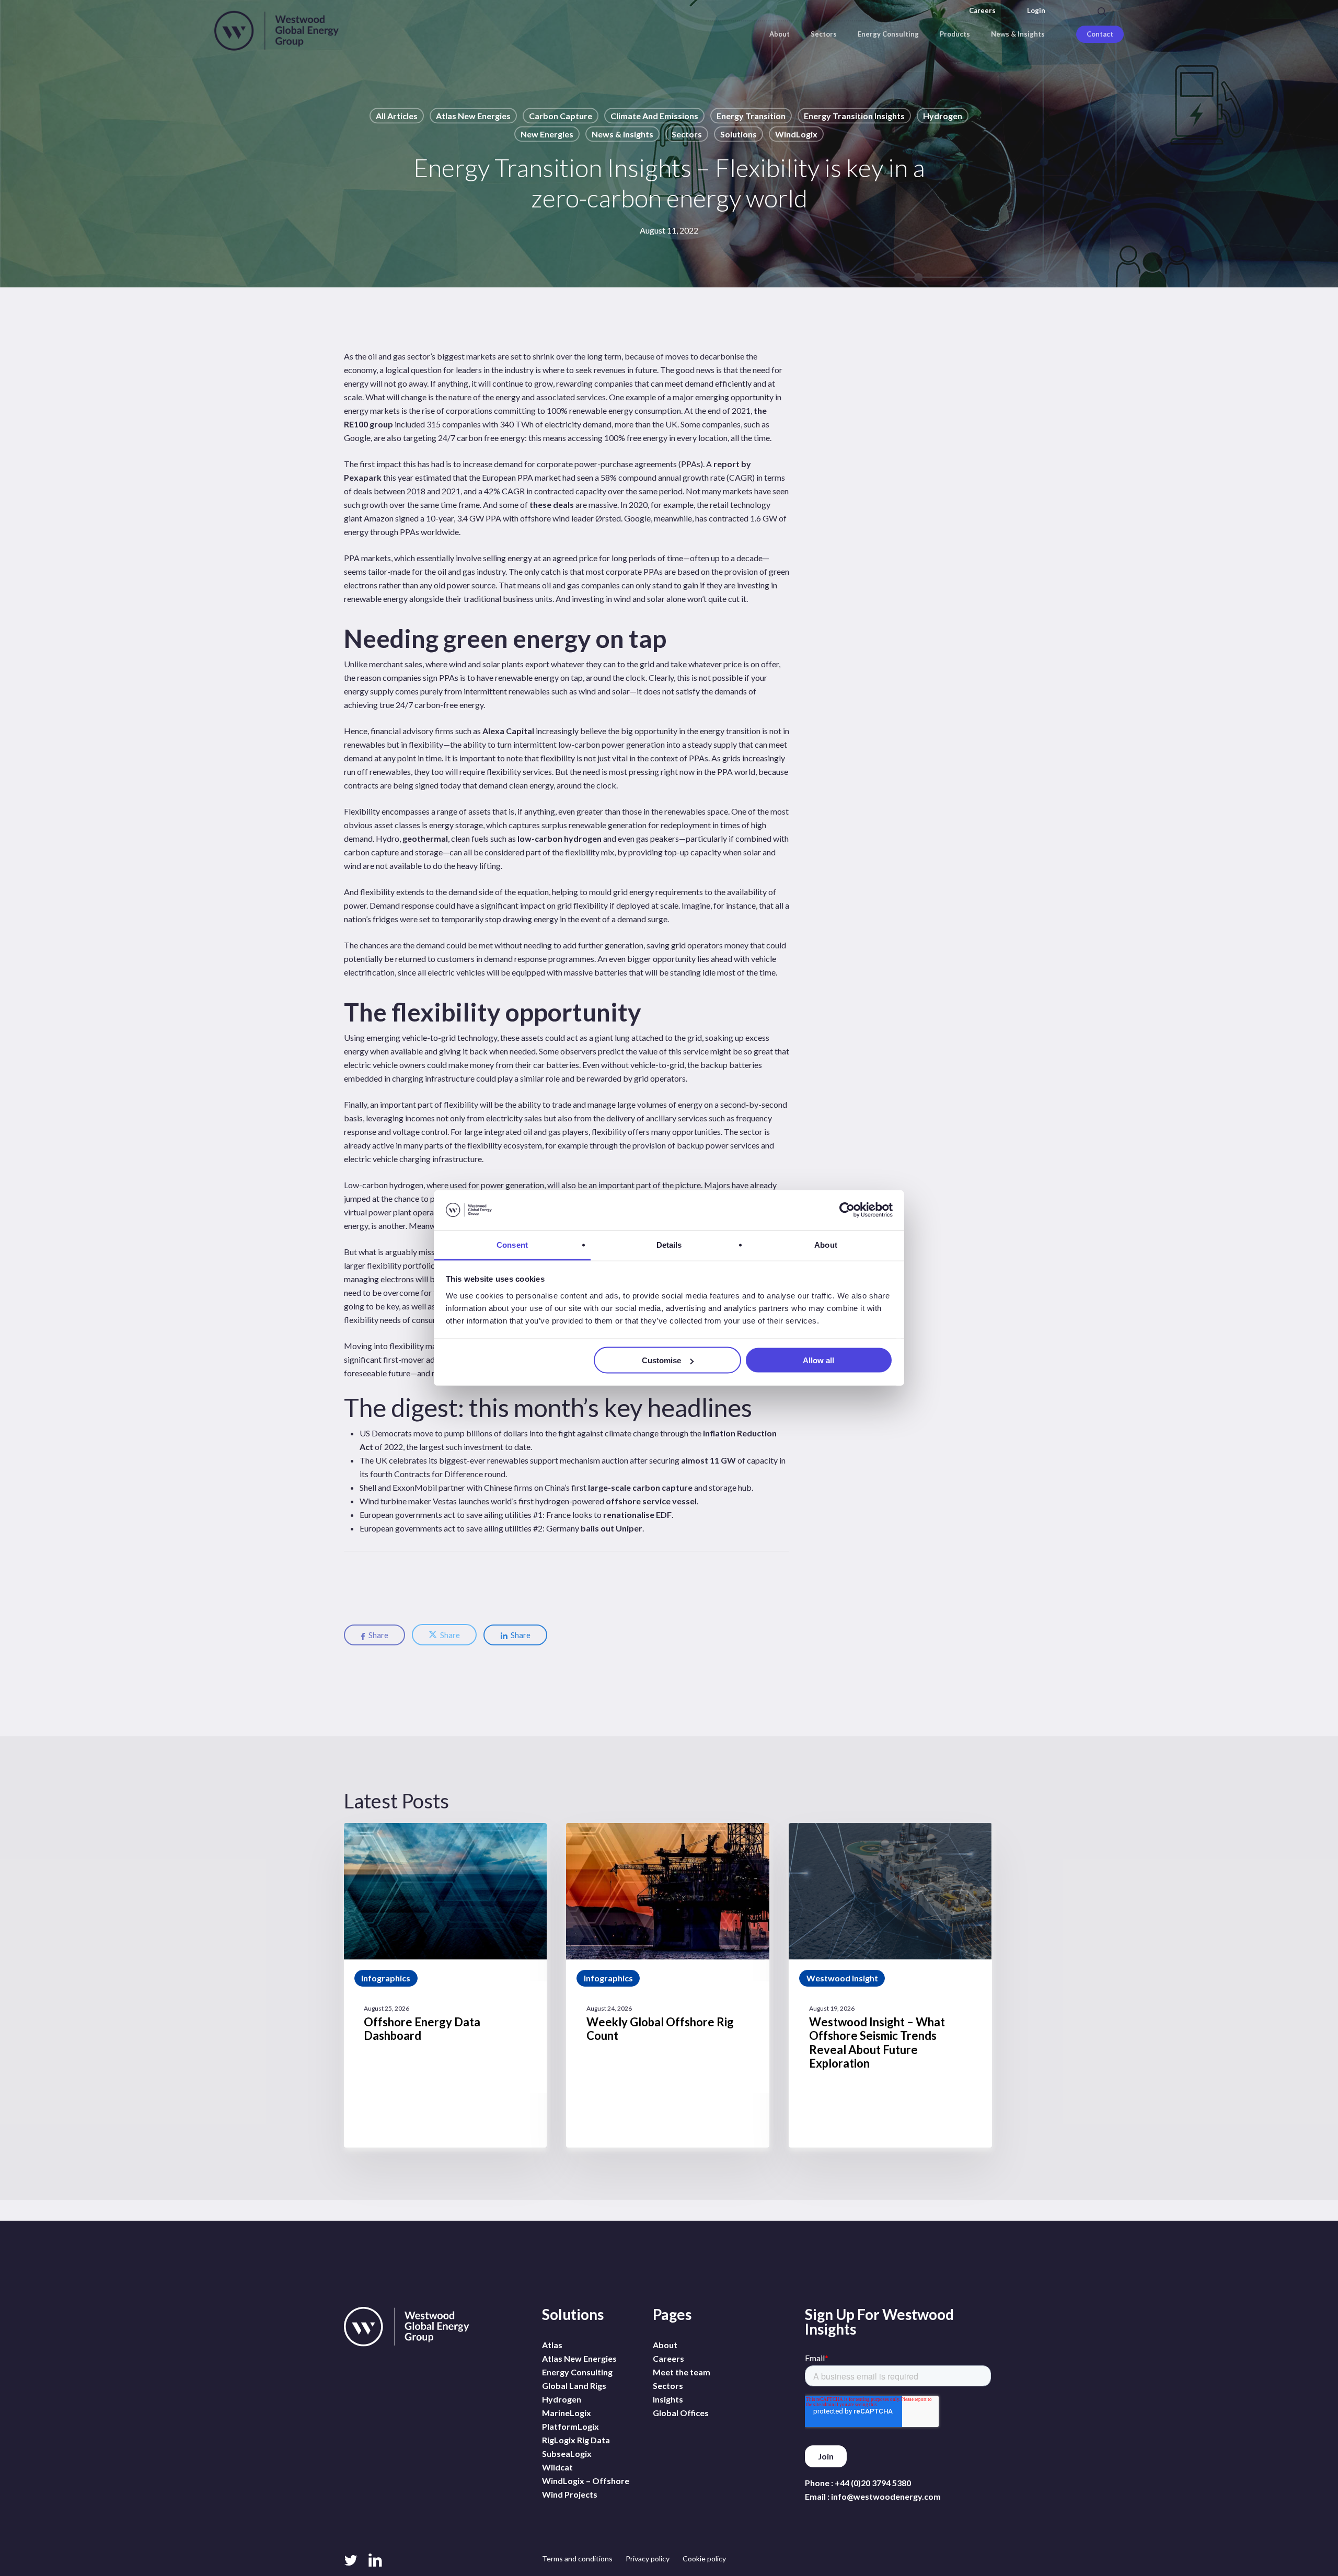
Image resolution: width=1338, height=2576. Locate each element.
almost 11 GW (708, 1460)
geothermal (425, 838)
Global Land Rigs (574, 2386)
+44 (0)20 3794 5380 (873, 2483)
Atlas (552, 2345)
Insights (668, 2399)
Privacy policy (648, 2558)
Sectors (687, 134)
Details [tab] (669, 1244)
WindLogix (796, 134)
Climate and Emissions (654, 116)
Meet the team (682, 2372)
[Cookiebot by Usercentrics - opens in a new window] (847, 1210)
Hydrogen (943, 116)
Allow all (818, 1360)
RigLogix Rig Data (576, 2440)
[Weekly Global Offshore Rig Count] (667, 1985)
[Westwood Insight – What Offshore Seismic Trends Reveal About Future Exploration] (890, 1985)
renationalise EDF (637, 1515)
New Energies (547, 134)
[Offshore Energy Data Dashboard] (445, 1985)
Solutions (739, 134)
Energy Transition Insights (854, 116)
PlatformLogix (570, 2426)
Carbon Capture (561, 116)
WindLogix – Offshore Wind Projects (586, 2487)
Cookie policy (704, 2558)
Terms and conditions (577, 2558)
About (665, 2345)
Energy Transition (751, 116)
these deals (552, 504)
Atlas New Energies (473, 116)
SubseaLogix (567, 2453)
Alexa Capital (508, 731)
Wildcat (557, 2467)
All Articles (397, 116)
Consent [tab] (512, 1244)
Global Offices (681, 2413)
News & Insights (622, 134)
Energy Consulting (577, 2372)
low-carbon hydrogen (560, 838)
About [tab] (826, 1244)
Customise (661, 1360)
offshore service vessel (651, 1501)
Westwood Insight (842, 1978)
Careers (982, 11)
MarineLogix (567, 2413)
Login (1036, 11)
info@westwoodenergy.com (886, 2496)
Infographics (386, 1978)
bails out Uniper (612, 1528)
